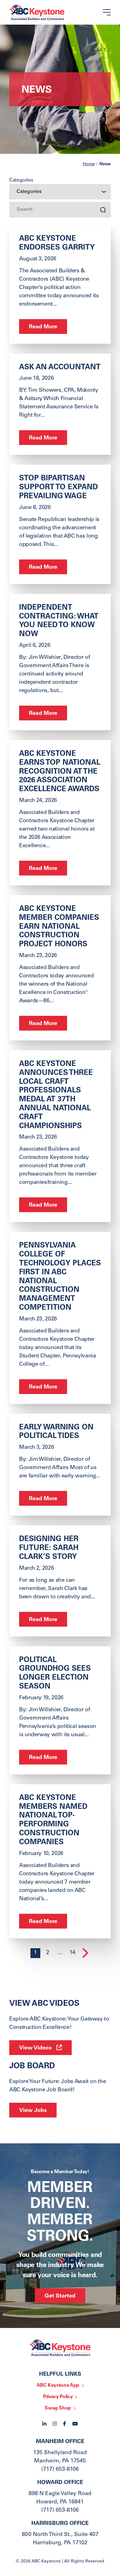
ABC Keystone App (58, 2386)
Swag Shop (58, 2408)
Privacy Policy (58, 2397)
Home (89, 164)
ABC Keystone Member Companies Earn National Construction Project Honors (59, 927)
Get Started (60, 2296)
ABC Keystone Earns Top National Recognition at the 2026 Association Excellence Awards (60, 772)
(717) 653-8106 (60, 2470)
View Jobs (33, 2111)
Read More (43, 327)
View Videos (35, 2048)
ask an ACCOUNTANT (60, 368)
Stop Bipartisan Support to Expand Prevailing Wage (58, 488)
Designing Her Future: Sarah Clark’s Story (49, 1548)
